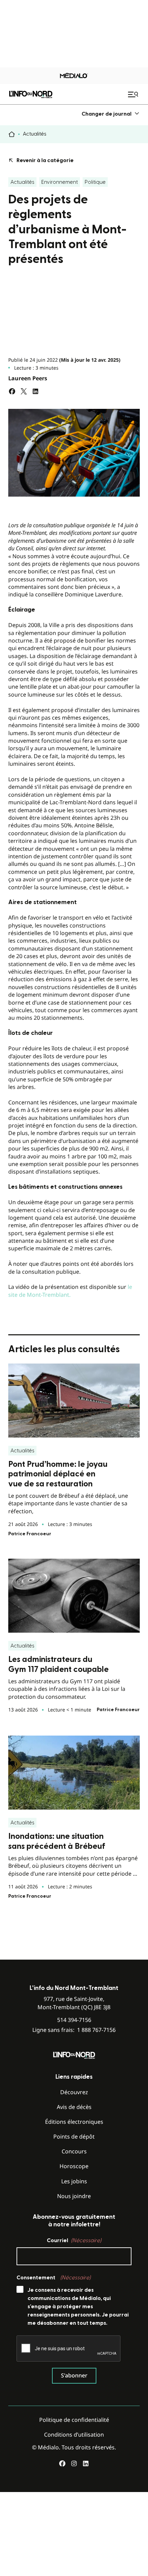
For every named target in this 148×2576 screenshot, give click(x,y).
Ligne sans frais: (74, 2030)
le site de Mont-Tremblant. (70, 1291)
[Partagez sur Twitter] (24, 391)
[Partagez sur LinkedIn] (35, 391)
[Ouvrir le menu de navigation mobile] (134, 94)
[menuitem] (111, 114)
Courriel (74, 2240)
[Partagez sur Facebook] (12, 391)
